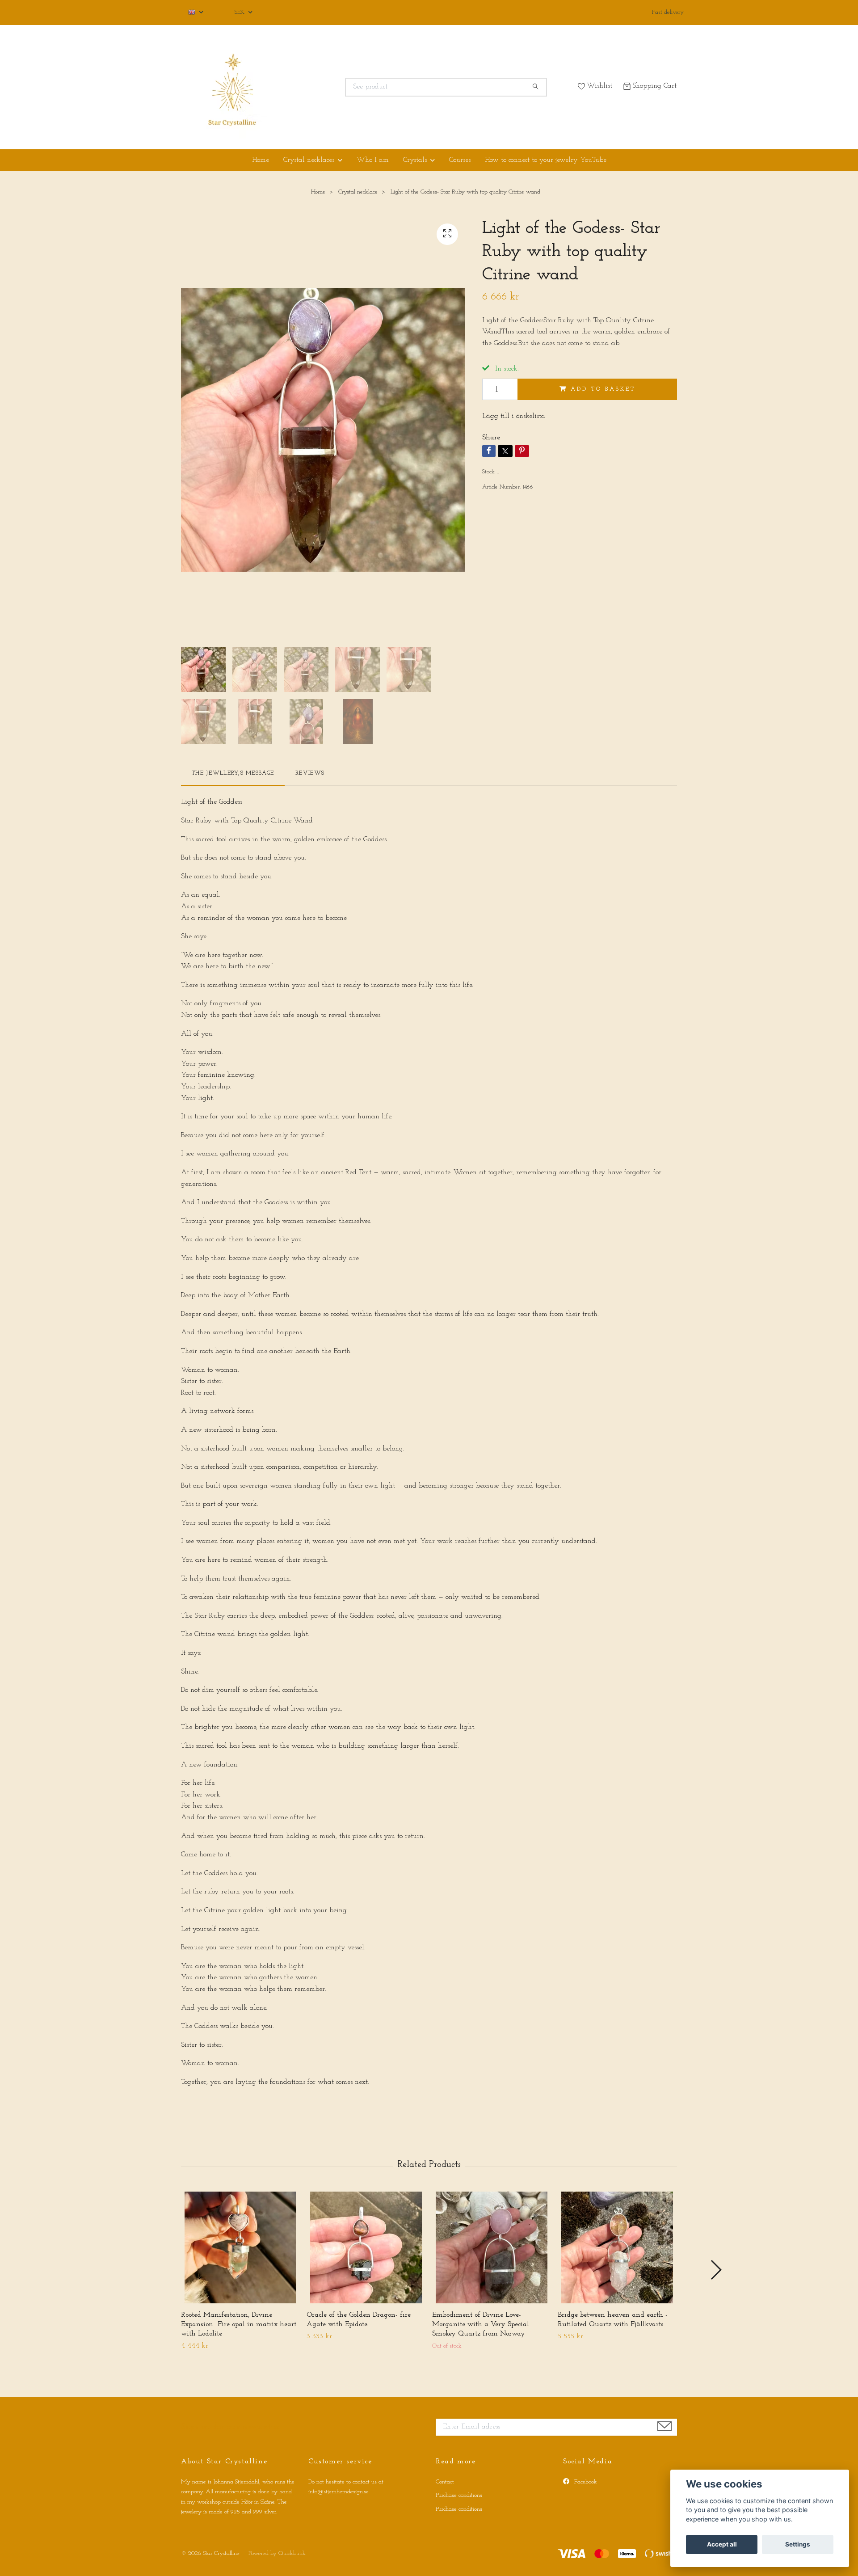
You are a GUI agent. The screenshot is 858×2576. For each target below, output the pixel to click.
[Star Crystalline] (305, 87)
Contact (445, 2482)
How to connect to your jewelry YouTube (546, 160)
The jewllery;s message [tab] (233, 773)
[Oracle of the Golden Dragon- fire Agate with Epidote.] (366, 2247)
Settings (798, 2544)
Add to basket (603, 389)
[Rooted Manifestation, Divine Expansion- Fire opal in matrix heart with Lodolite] (240, 2247)
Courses (460, 160)
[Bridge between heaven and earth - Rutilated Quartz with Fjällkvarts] (617, 2247)
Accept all (722, 2544)
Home (261, 160)
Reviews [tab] (310, 773)
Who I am (373, 160)
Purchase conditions (459, 2495)
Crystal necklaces (309, 160)
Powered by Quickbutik (277, 2553)
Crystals (415, 160)
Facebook (585, 2482)
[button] (716, 2270)
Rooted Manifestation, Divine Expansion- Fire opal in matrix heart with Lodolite (239, 2324)
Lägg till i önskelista (514, 416)
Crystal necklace (358, 192)
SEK (240, 12)
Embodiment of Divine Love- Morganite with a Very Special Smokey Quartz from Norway (481, 2324)
